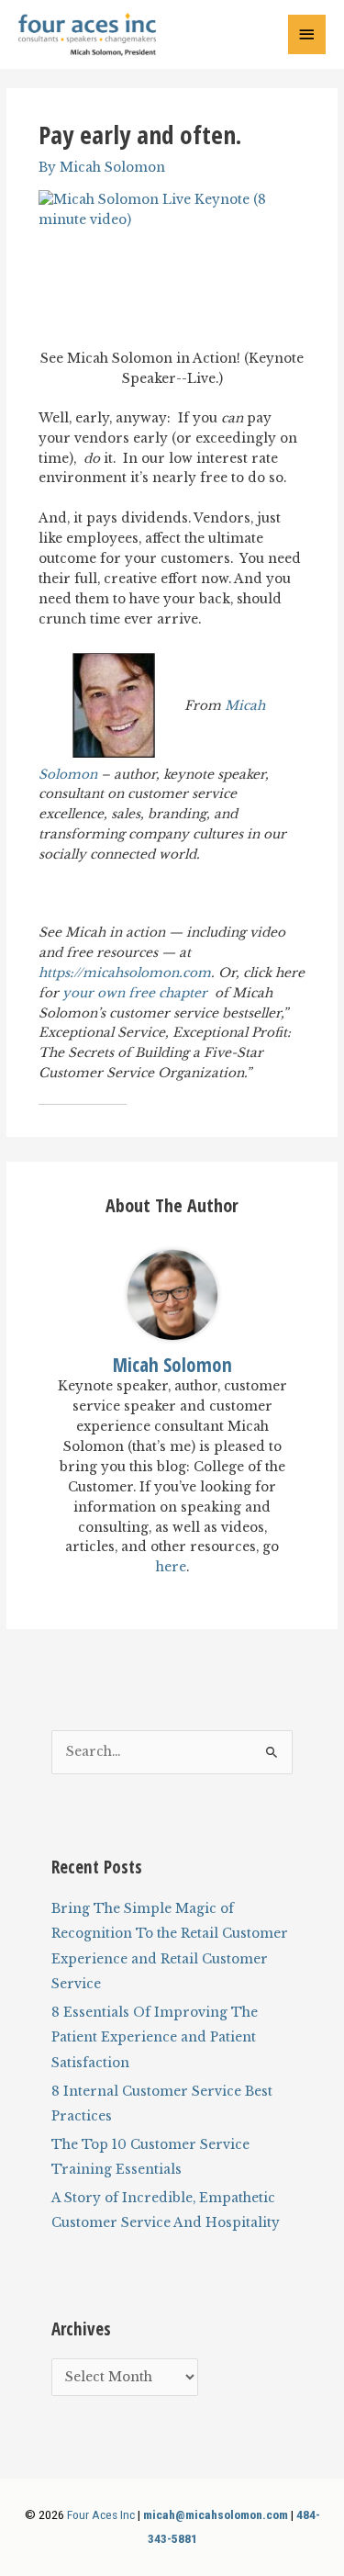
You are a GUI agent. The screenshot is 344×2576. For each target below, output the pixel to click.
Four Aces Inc (101, 2514)
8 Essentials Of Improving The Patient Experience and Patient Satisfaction (155, 2038)
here (171, 1567)
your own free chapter (137, 993)
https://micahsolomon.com (125, 973)
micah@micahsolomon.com (216, 2514)
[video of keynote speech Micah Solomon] (172, 265)
